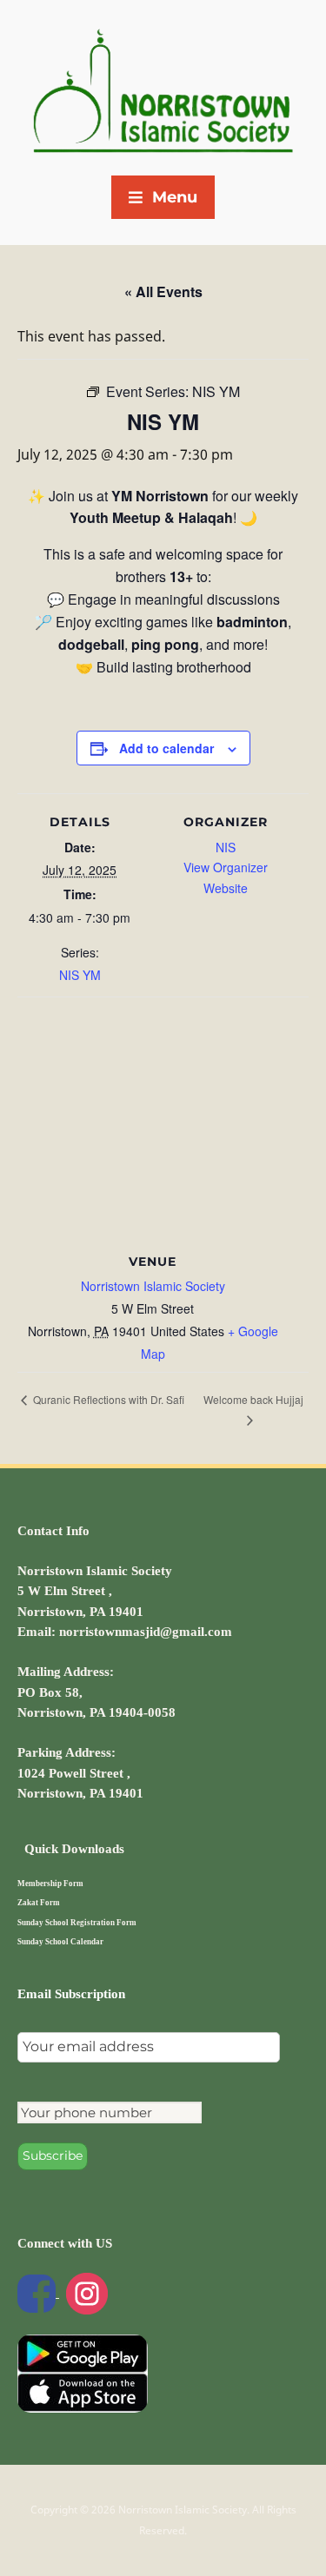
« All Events (163, 291)
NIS (226, 847)
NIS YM (80, 975)
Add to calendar (166, 748)
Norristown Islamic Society (153, 1286)
